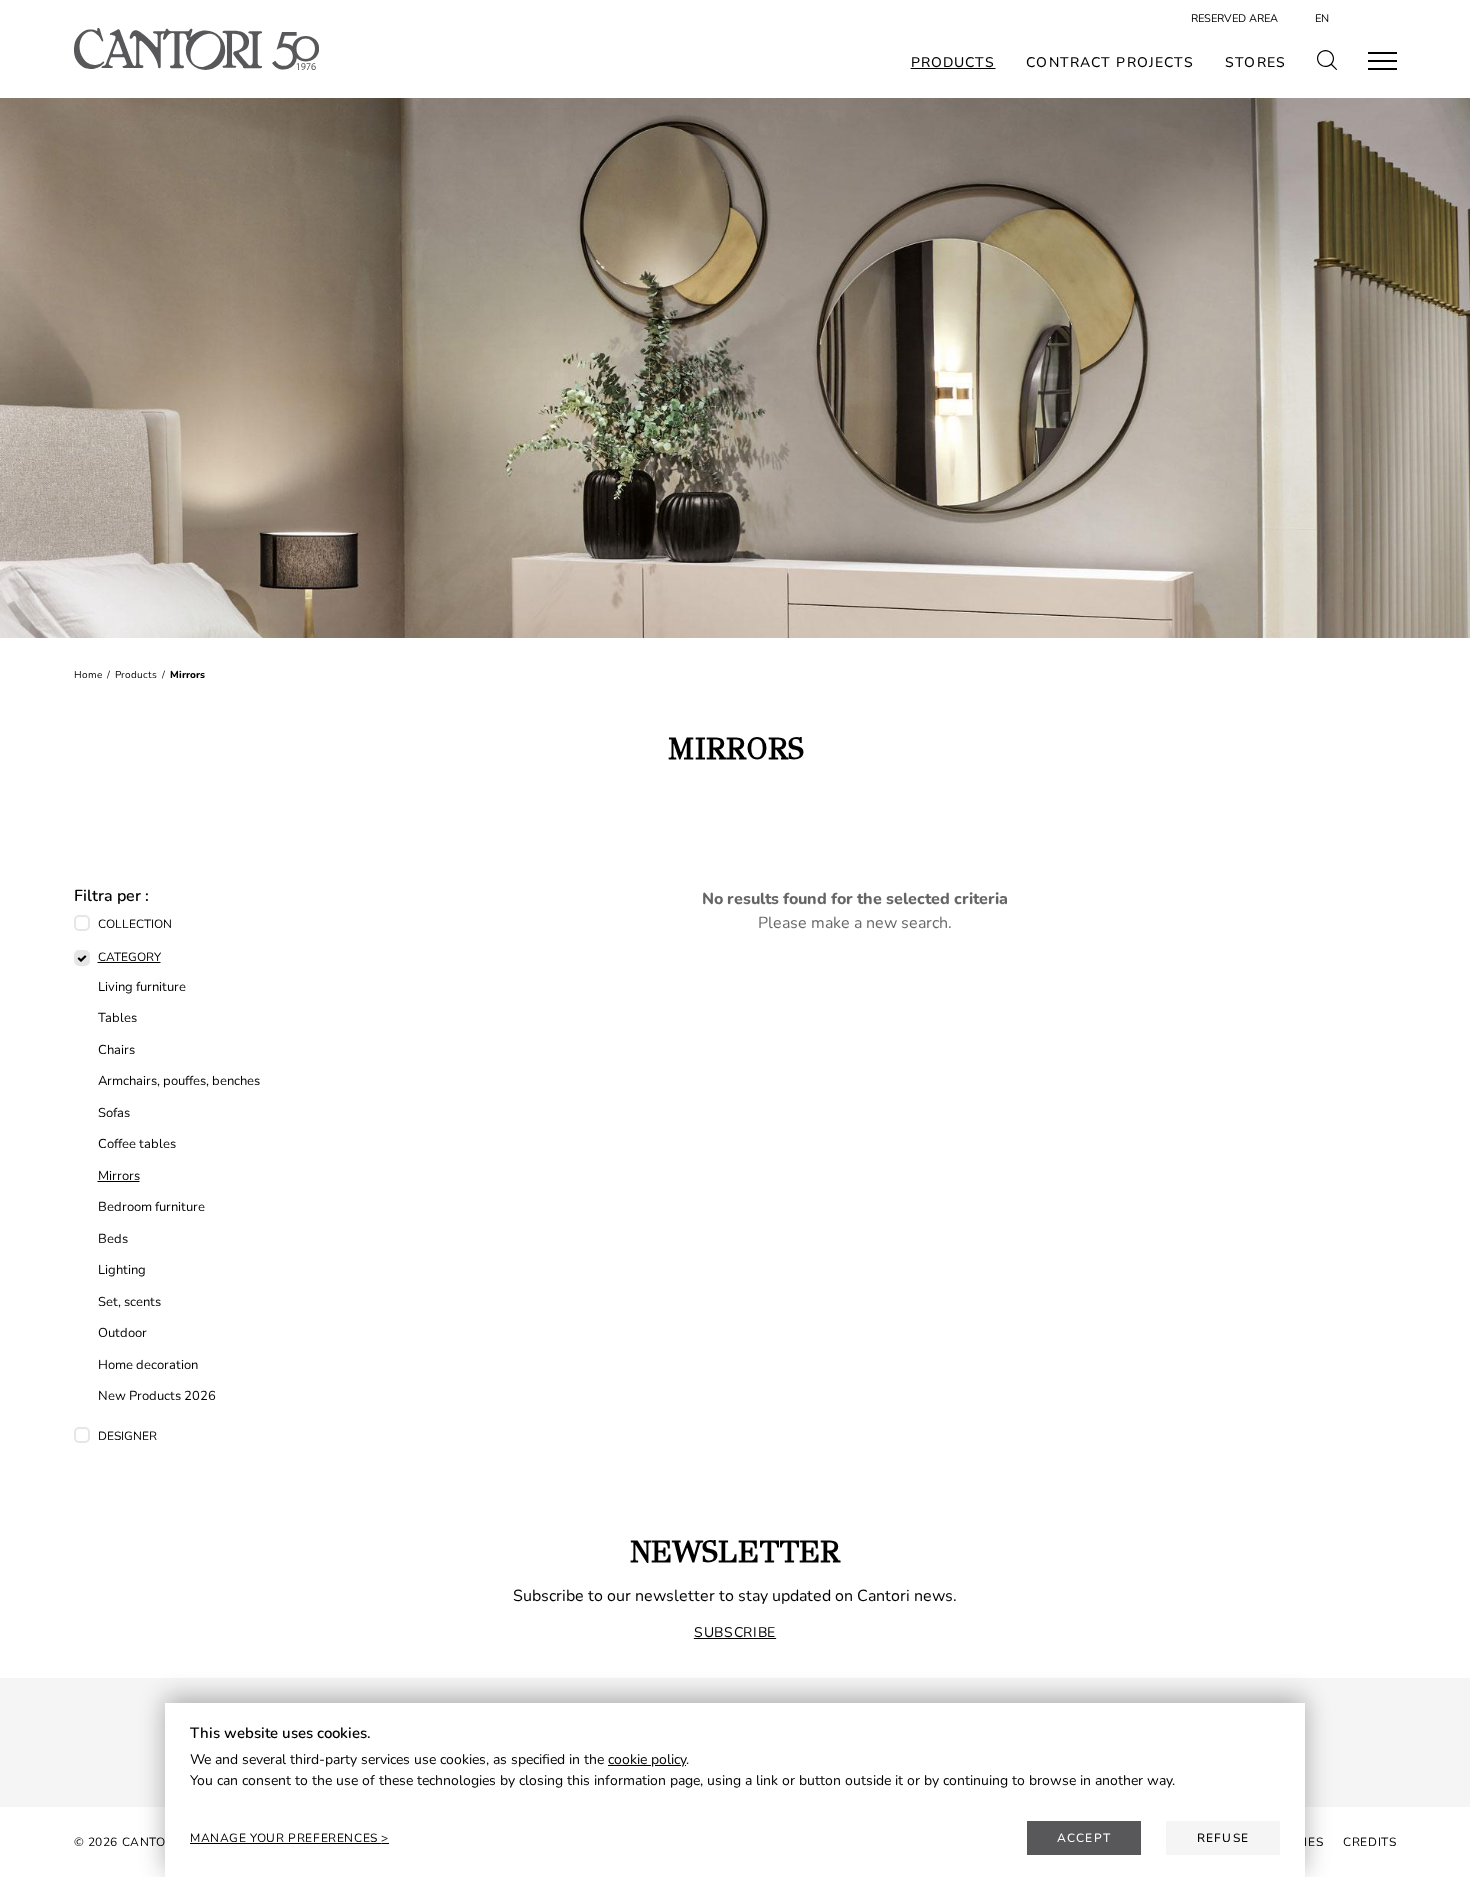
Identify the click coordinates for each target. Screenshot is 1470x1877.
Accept (1084, 1838)
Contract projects (1110, 63)
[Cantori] (196, 49)
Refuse (1223, 1838)
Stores (1255, 63)
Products (953, 63)
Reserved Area (1234, 18)
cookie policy (647, 1759)
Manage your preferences (285, 1838)
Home (88, 675)
